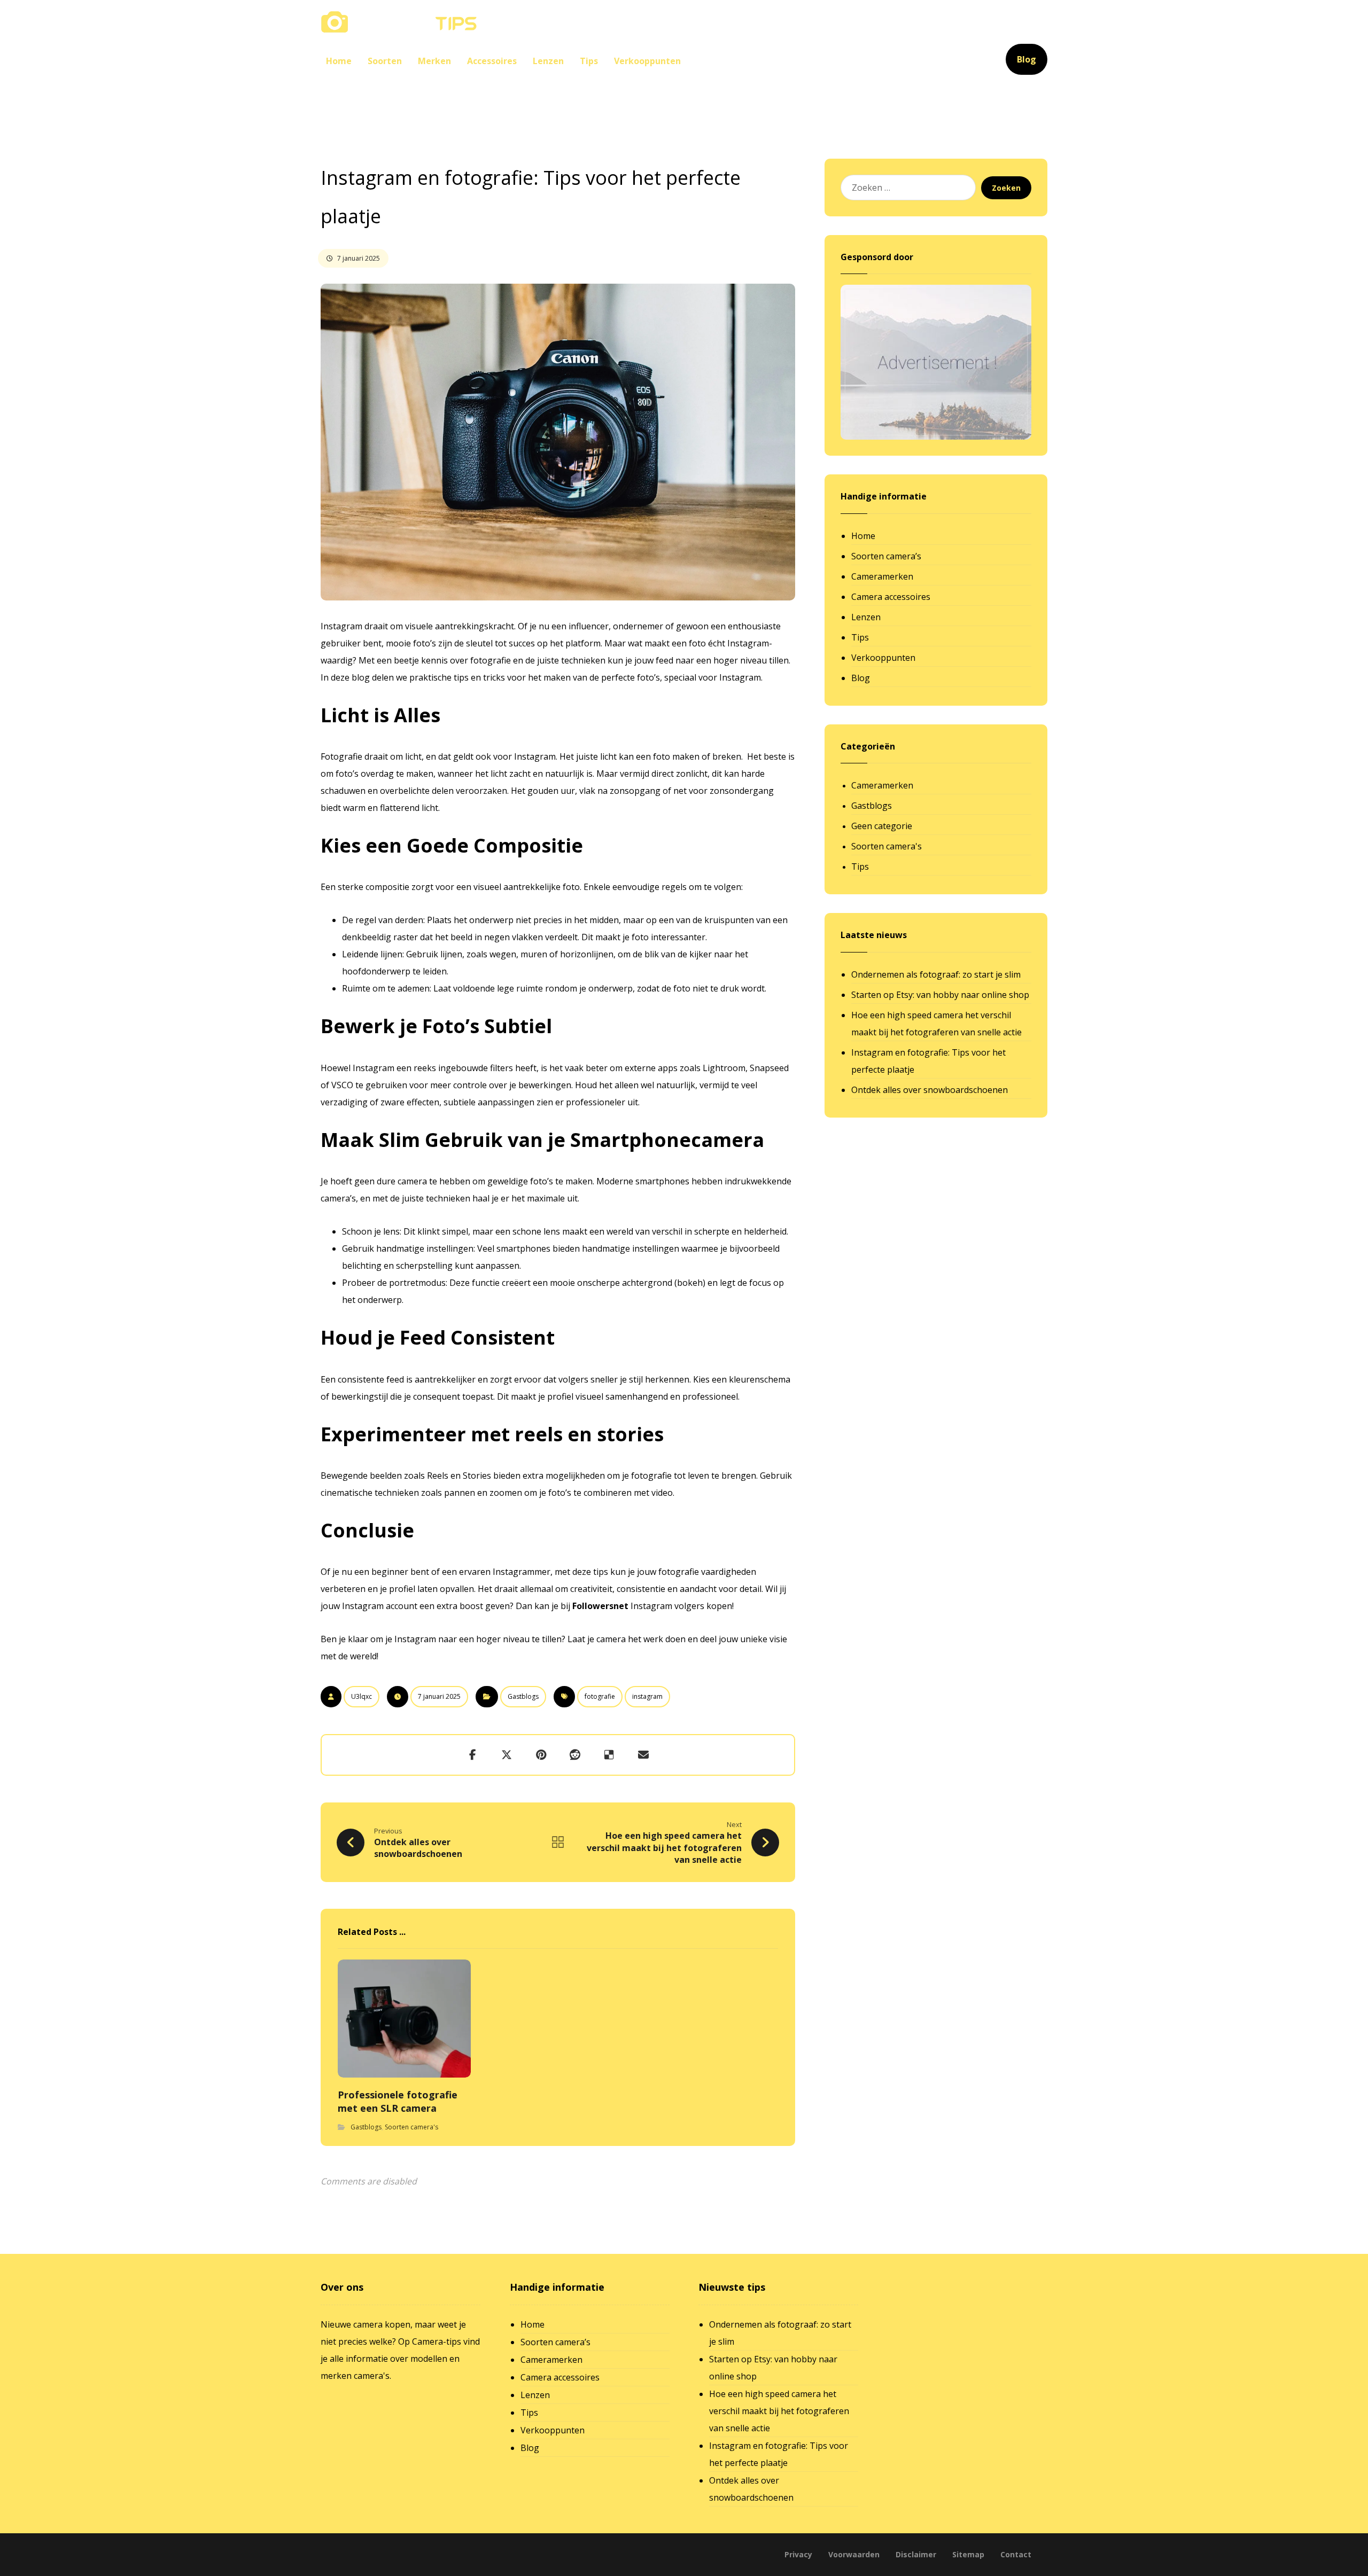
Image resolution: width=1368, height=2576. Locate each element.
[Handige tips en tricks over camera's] (399, 22)
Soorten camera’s (886, 556)
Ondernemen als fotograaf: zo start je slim (936, 974)
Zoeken (1006, 188)
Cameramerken (882, 576)
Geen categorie (882, 826)
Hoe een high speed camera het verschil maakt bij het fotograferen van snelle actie (936, 1024)
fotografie (600, 1696)
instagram (647, 1696)
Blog (861, 678)
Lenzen (866, 617)
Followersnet (600, 1606)
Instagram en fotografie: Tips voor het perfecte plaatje (928, 1061)
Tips (860, 637)
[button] (472, 1755)
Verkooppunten (883, 658)
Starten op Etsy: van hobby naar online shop (940, 995)
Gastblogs (523, 1696)
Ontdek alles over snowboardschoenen (930, 1090)
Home (863, 536)
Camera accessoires (891, 597)
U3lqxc (362, 1696)
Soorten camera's (411, 2127)
